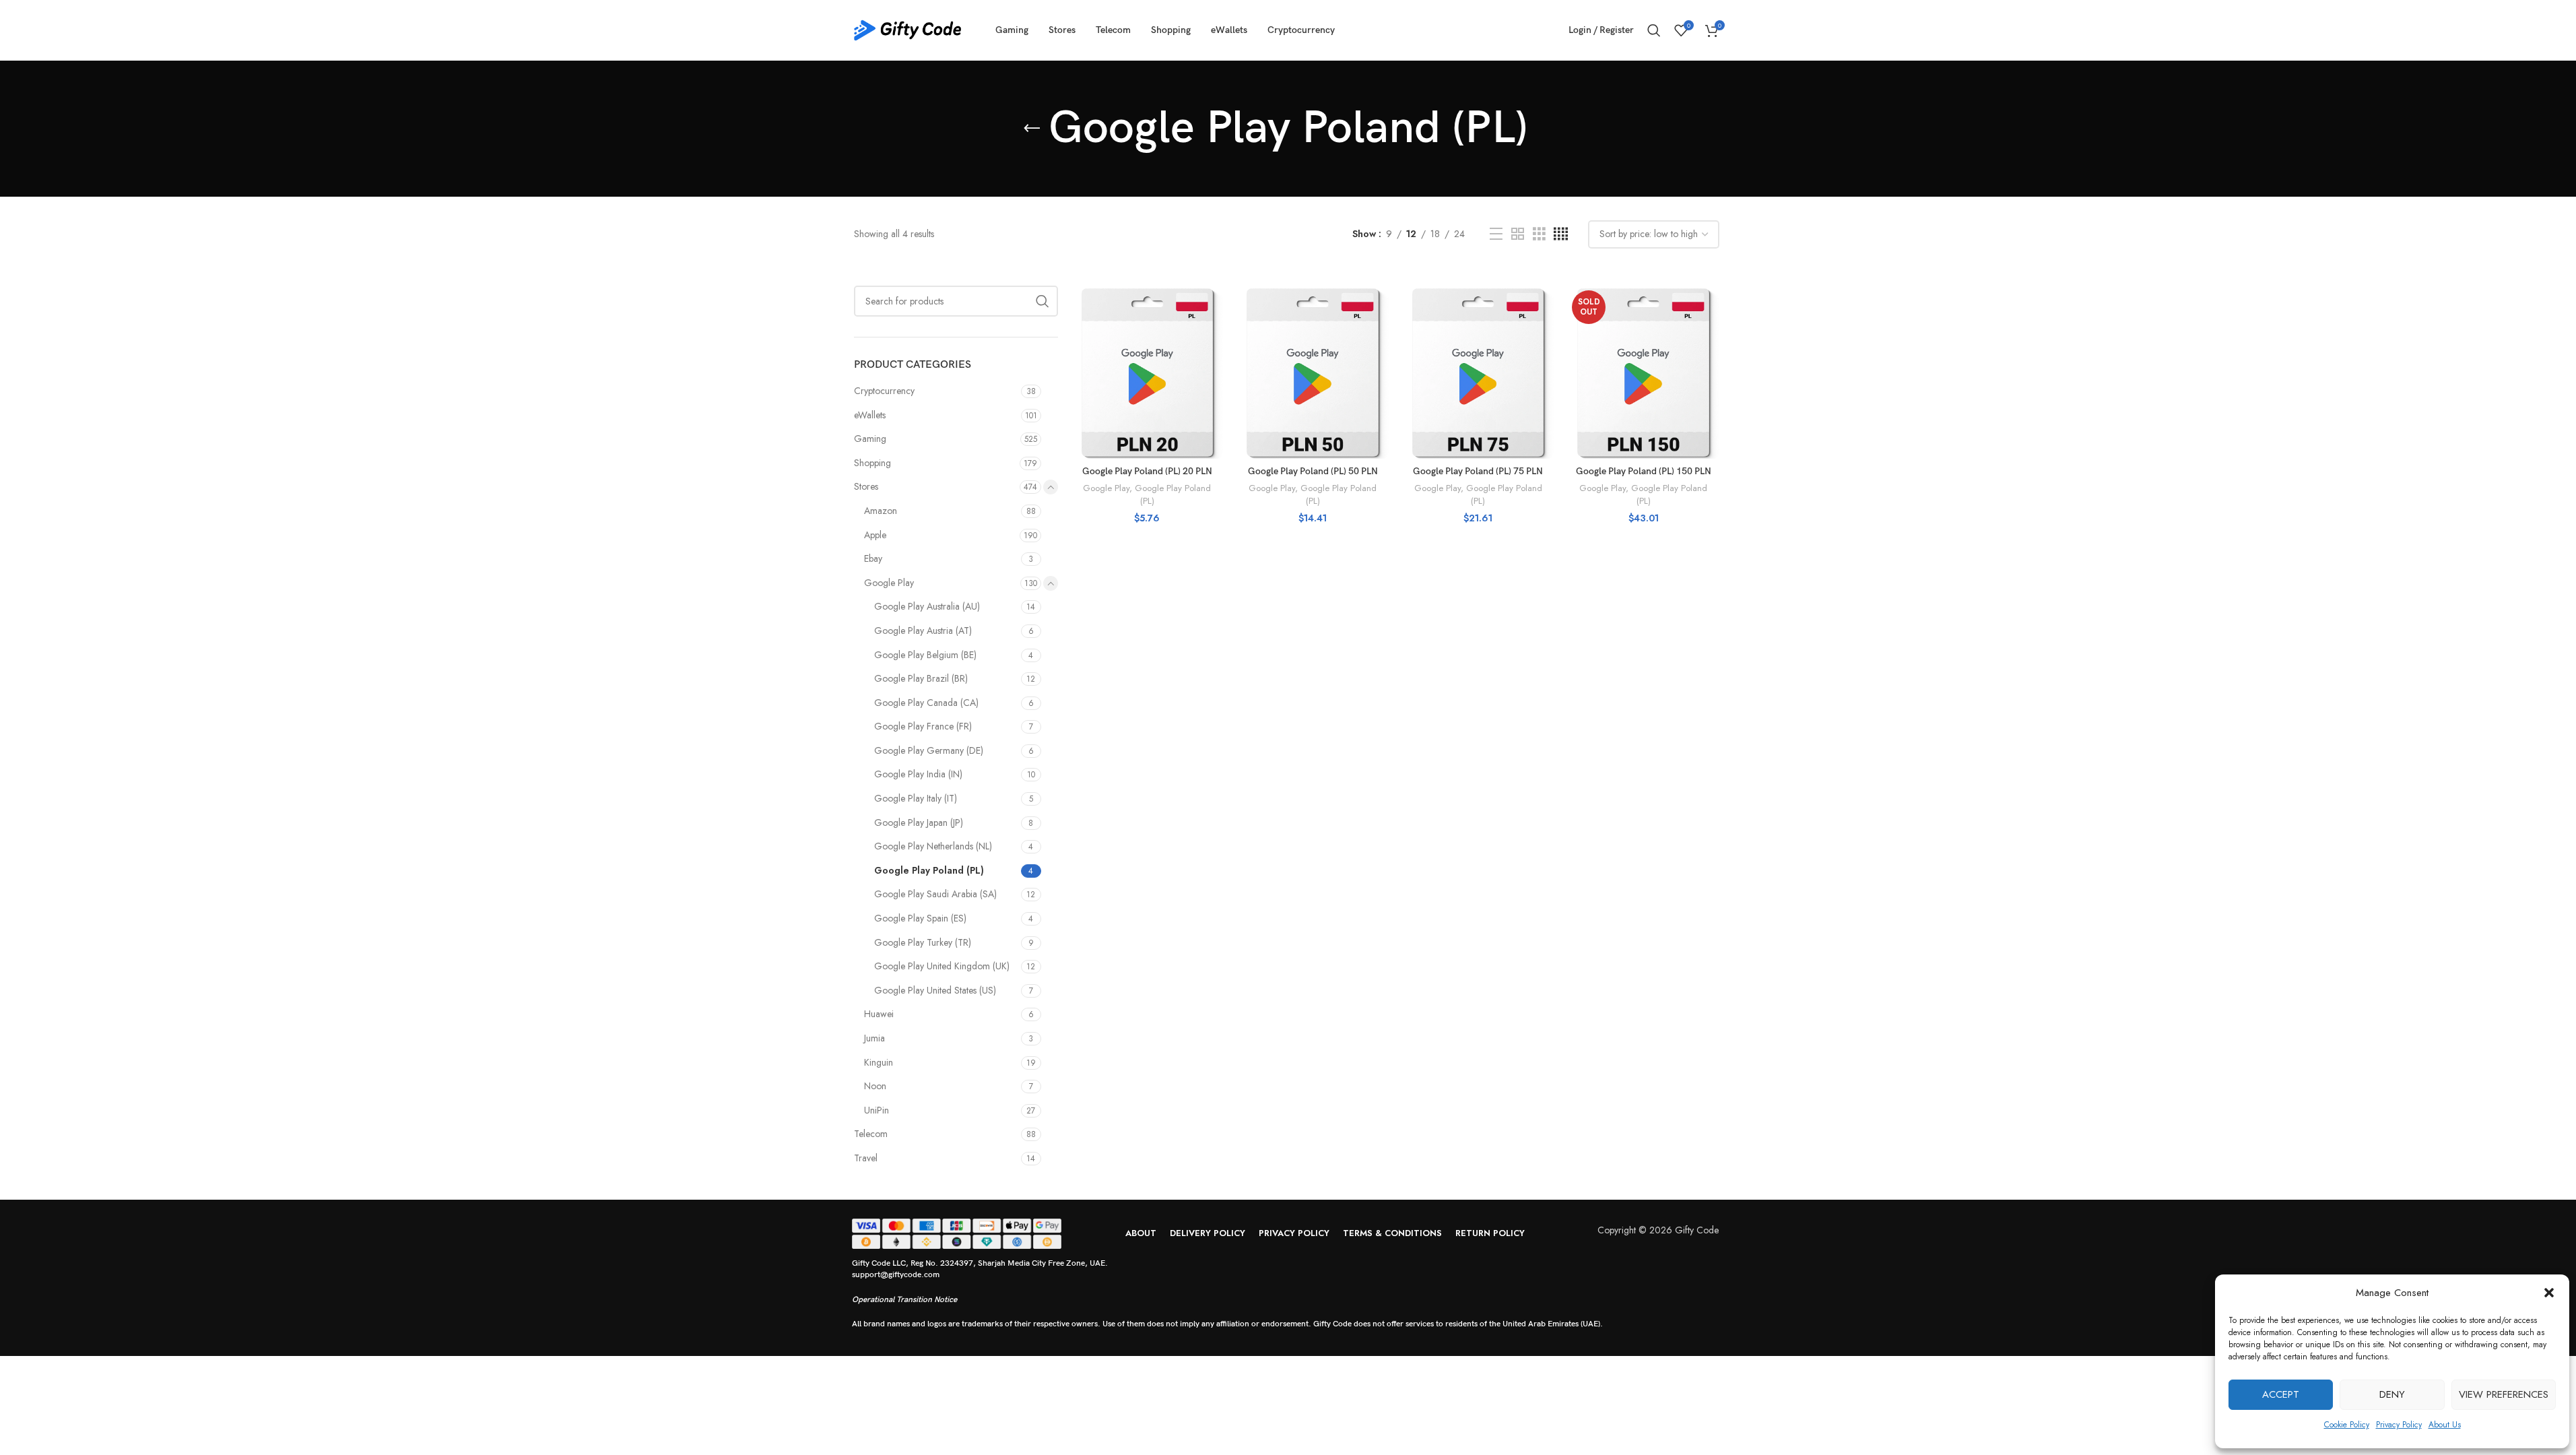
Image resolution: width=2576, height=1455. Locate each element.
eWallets (870, 415)
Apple (875, 535)
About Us (2445, 1425)
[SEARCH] (1043, 301)
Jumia (874, 1038)
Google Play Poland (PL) (929, 870)
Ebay (873, 558)
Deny (2392, 1394)
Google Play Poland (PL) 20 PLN (1147, 471)
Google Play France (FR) (923, 726)
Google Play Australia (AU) (927, 606)
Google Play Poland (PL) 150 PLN (1644, 471)
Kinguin (879, 1062)
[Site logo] (908, 29)
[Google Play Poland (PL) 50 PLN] (1313, 373)
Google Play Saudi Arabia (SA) (935, 894)
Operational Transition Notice (904, 1300)
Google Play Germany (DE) (929, 750)
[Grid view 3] (1539, 234)
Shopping (872, 463)
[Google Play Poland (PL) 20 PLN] (1148, 373)
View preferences (2504, 1394)
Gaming (870, 439)
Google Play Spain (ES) (920, 918)
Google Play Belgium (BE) (925, 655)
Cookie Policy (2347, 1425)
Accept (2281, 1394)
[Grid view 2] (1518, 234)
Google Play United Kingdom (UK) (942, 966)
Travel (866, 1158)
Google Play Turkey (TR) (923, 942)
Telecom (871, 1134)
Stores (866, 486)
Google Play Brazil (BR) (921, 678)
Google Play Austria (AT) (923, 630)
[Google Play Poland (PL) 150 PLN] (1643, 373)
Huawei (879, 1014)
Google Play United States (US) (935, 990)
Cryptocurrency (884, 391)
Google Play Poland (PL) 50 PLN (1313, 471)
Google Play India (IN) (918, 774)
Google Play (889, 583)
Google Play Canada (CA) (926, 703)
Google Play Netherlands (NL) (933, 846)
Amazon (881, 511)
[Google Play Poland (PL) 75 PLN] (1478, 373)
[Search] (1654, 30)
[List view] (1496, 234)
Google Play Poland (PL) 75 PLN (1478, 471)
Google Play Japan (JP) (919, 822)
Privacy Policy (2399, 1425)
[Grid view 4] (1561, 234)
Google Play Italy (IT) (916, 798)
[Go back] (1032, 129)
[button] (2549, 1293)
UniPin (877, 1110)
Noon (875, 1086)
